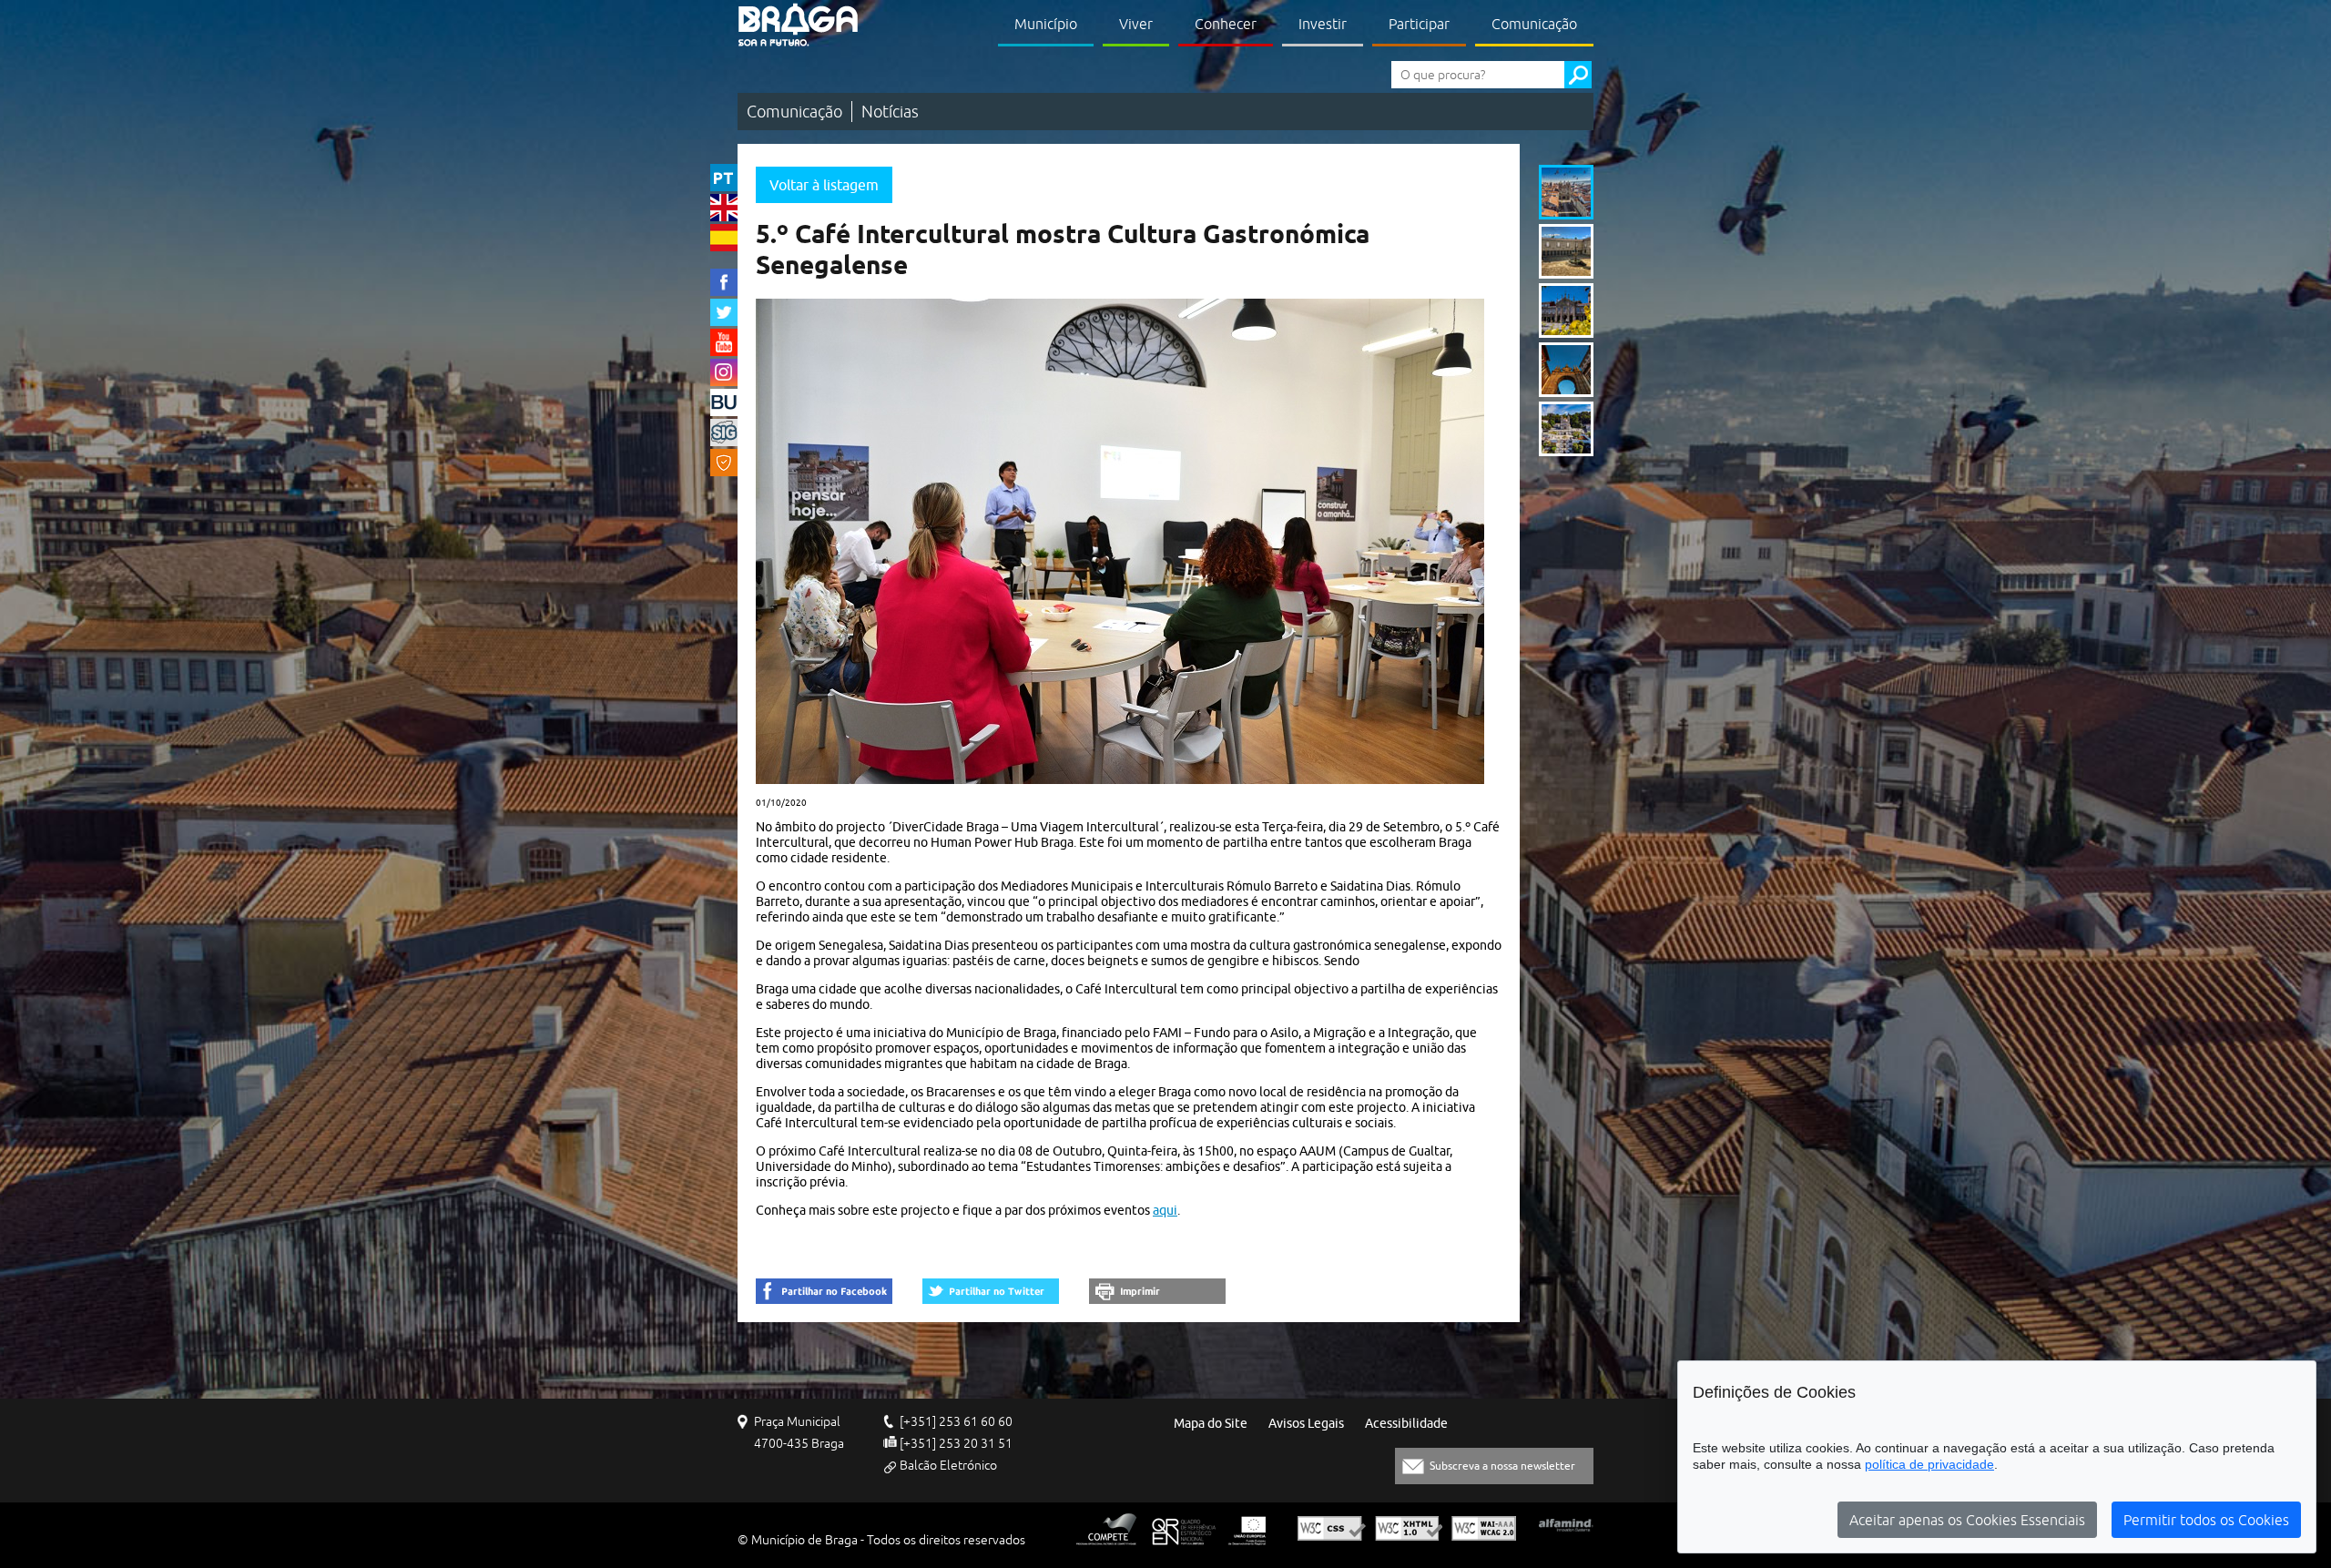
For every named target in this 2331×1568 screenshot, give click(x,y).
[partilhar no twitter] (991, 1291)
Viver (1136, 24)
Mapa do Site (1211, 1424)
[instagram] (724, 372)
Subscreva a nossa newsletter (1502, 1466)
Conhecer (1226, 24)
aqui (1165, 1210)
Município (1046, 24)
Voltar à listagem (824, 185)
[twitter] (724, 312)
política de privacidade (1929, 1464)
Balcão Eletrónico (948, 1465)
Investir (1323, 24)
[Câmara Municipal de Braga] (798, 25)
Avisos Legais (1306, 1424)
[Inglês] (724, 208)
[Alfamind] (1566, 1525)
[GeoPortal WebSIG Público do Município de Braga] (724, 433)
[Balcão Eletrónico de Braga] (724, 402)
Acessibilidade (1406, 1424)
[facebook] (724, 282)
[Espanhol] (724, 238)
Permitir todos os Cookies (2206, 1520)
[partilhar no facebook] (824, 1291)
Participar (1419, 24)
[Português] (724, 178)
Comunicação (1534, 24)
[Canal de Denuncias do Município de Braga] (724, 463)
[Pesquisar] (1578, 75)
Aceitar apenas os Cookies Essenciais (1967, 1520)
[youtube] (724, 342)
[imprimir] (1157, 1291)
